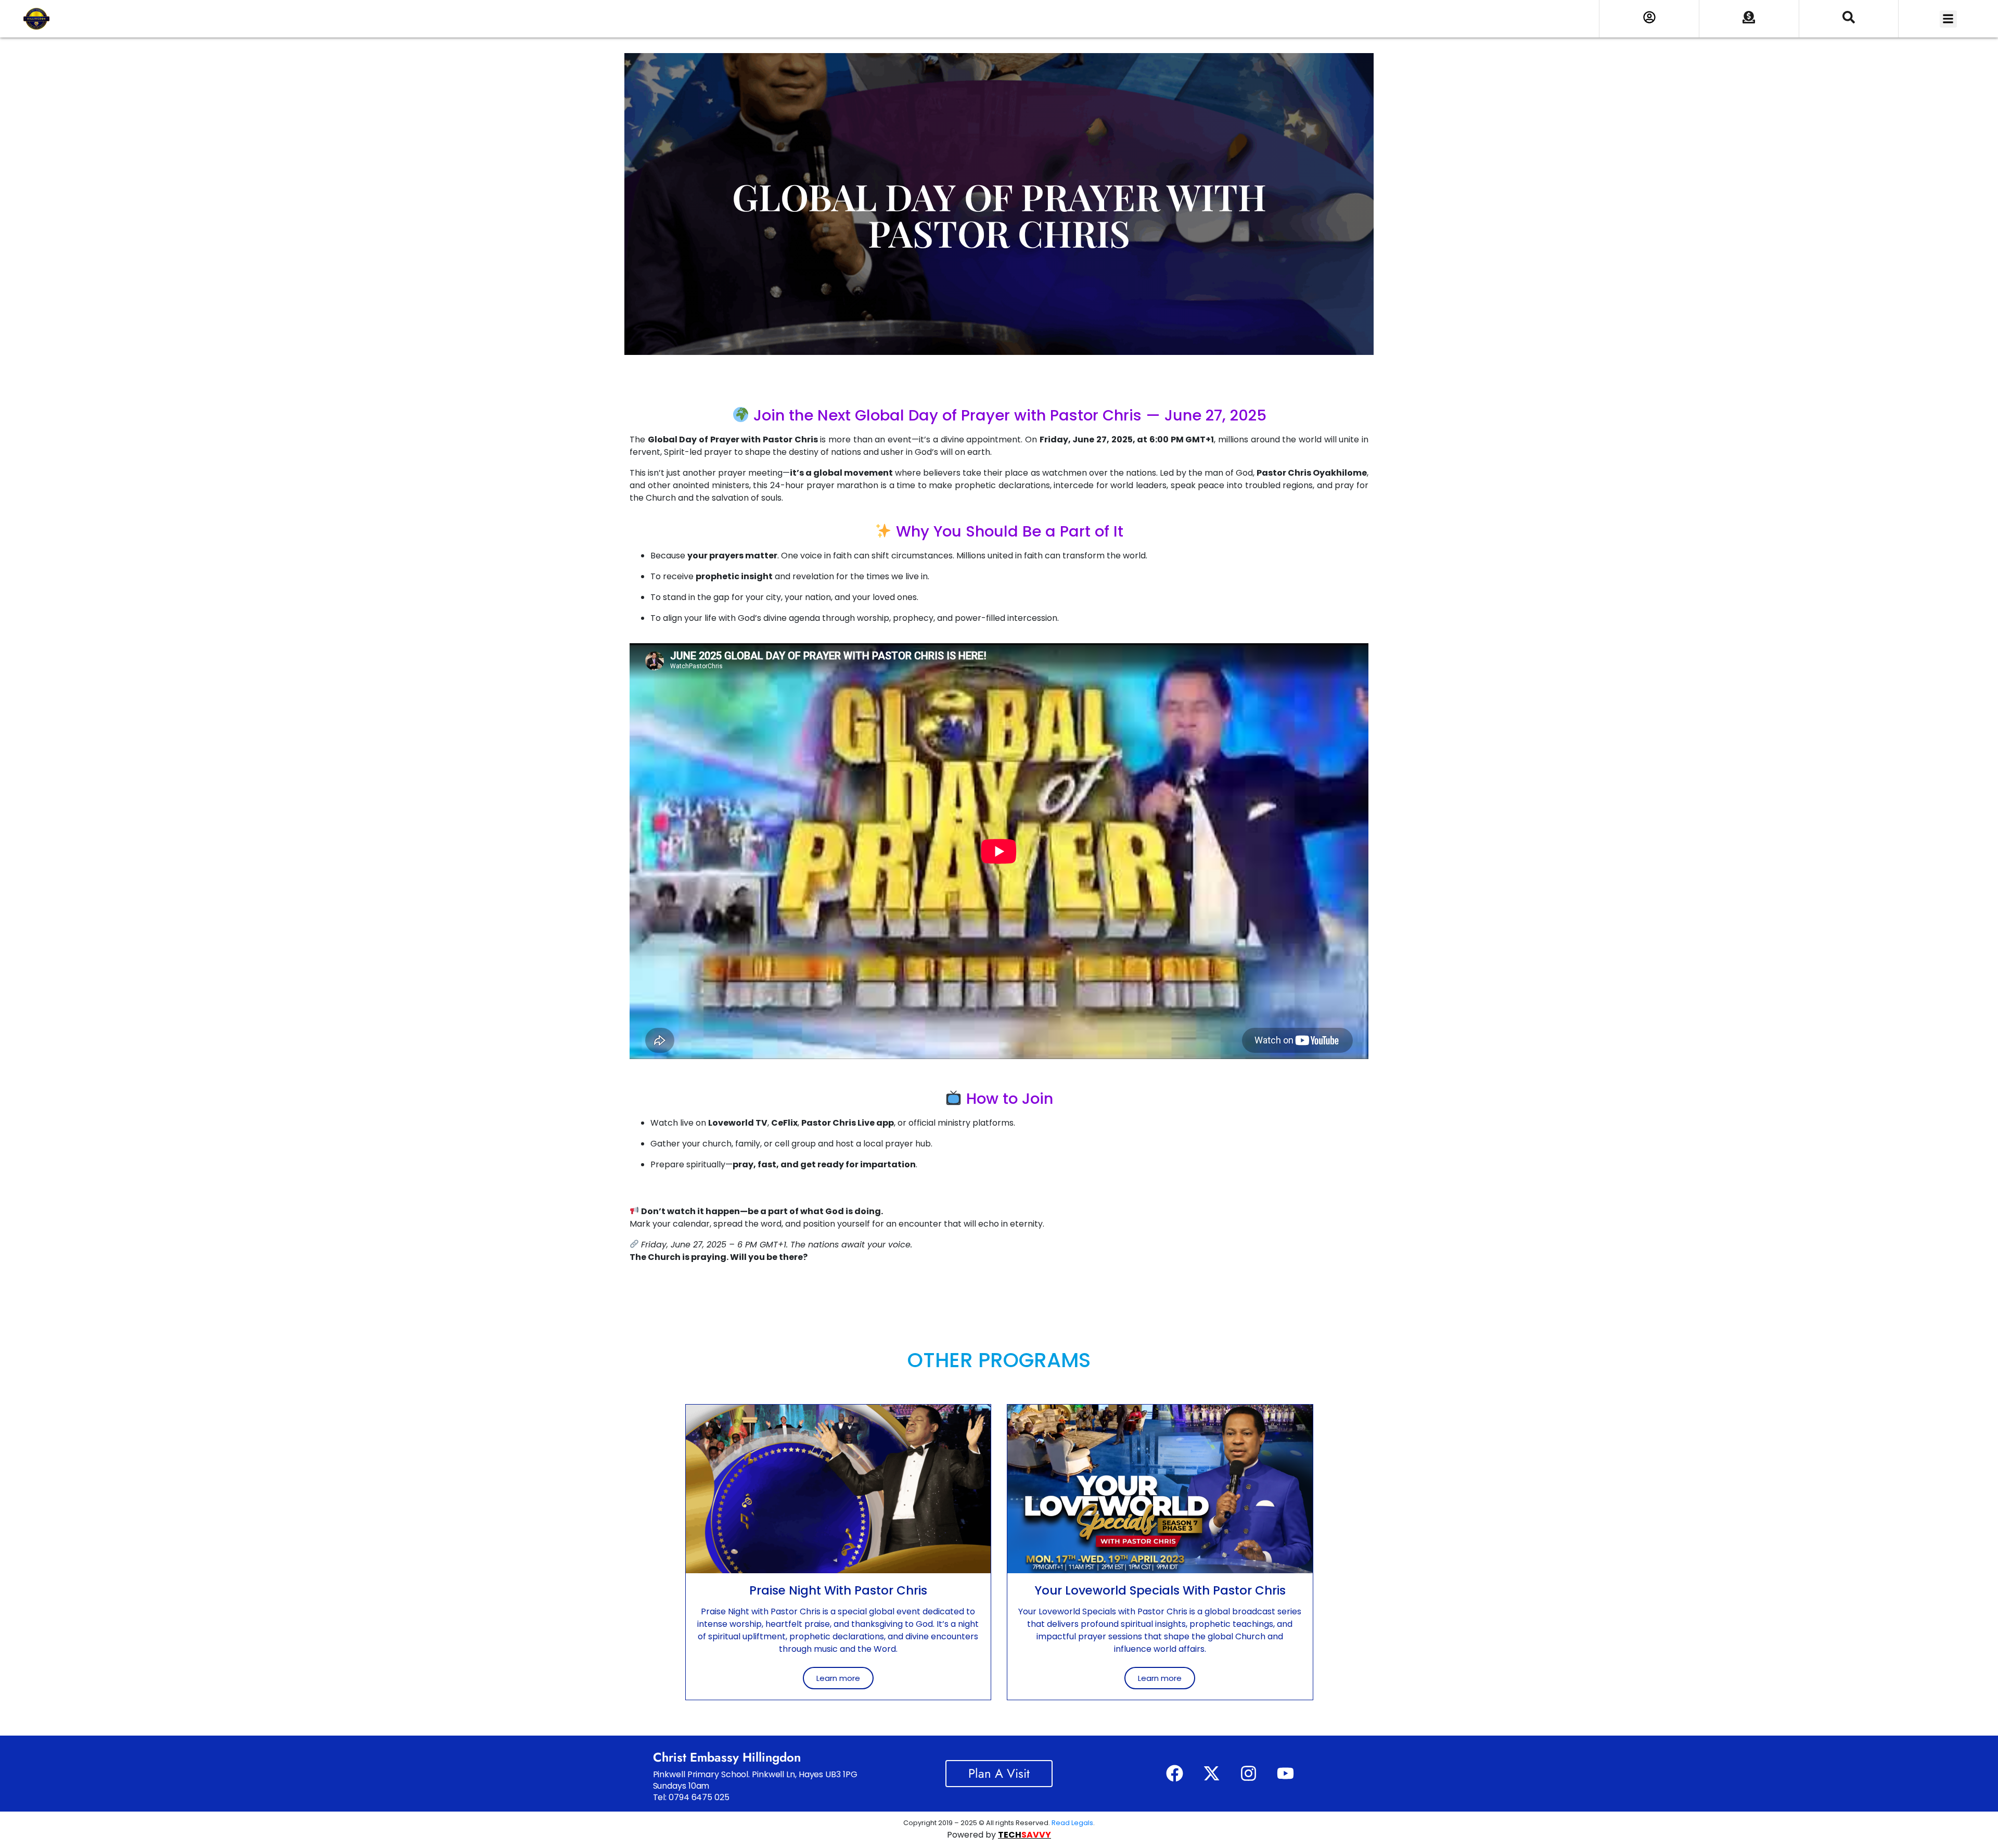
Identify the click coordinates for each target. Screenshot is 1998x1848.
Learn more (838, 1678)
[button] (1948, 19)
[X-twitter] (1211, 1774)
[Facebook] (1174, 1774)
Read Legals (1072, 1823)
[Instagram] (1248, 1774)
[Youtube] (1285, 1774)
